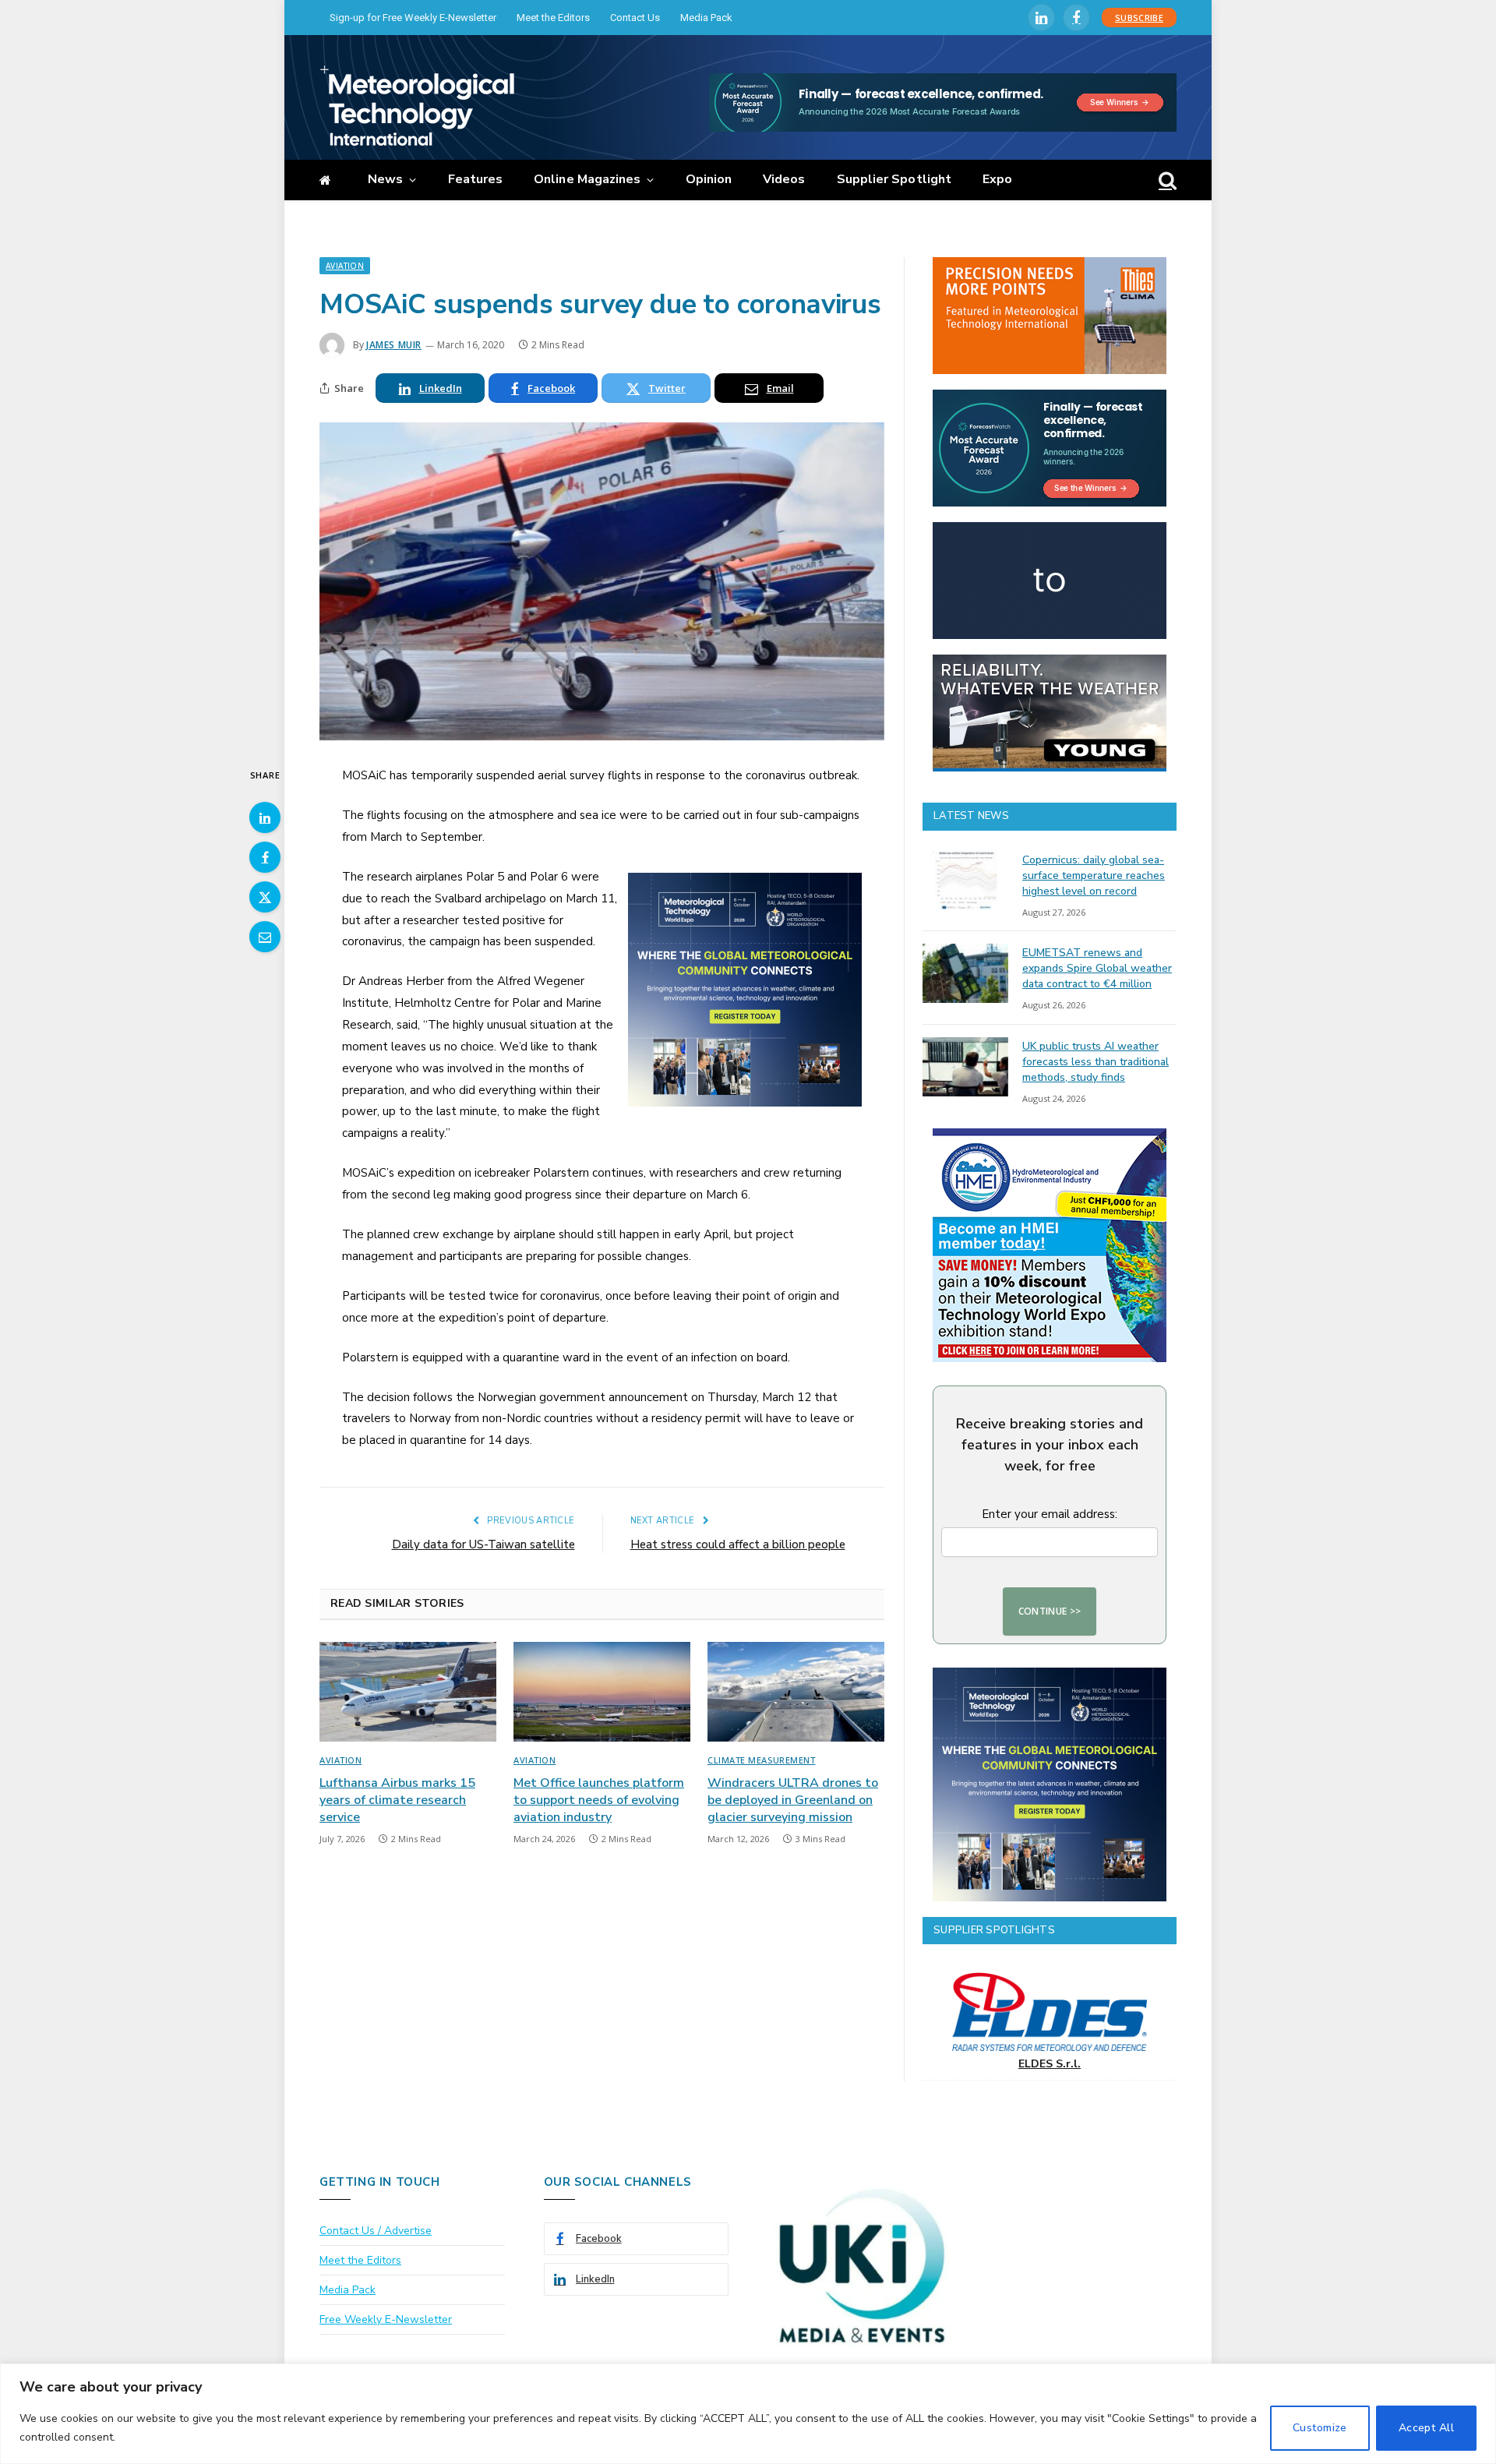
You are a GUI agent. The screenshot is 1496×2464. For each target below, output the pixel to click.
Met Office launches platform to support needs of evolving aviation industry (599, 1800)
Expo (997, 179)
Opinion (709, 179)
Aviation (345, 266)
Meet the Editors (553, 18)
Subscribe (1139, 18)
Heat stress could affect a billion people (738, 1544)
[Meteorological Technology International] (417, 105)
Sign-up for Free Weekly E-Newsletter (413, 18)
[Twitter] (265, 897)
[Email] (265, 937)
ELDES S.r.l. (1050, 2064)
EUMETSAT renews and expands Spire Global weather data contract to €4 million (1097, 968)
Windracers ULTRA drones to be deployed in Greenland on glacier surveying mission (793, 1800)
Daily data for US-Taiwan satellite (483, 1544)
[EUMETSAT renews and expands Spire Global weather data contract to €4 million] (965, 973)
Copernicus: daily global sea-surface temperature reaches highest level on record (1094, 875)
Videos (784, 179)
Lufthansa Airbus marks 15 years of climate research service (397, 1800)
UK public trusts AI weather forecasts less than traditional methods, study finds (1096, 1062)
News (385, 179)
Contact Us (635, 18)
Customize (1320, 2428)
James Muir (394, 345)
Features (476, 179)
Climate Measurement (761, 1760)
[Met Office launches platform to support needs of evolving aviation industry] (602, 1692)
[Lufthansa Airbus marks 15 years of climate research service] (408, 1692)
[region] (748, 2414)
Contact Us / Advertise (376, 2231)
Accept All (1426, 2428)
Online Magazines (587, 179)
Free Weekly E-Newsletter (386, 2319)
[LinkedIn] (265, 817)
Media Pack (706, 18)
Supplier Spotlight (894, 179)
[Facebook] (265, 857)
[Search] (1166, 180)
